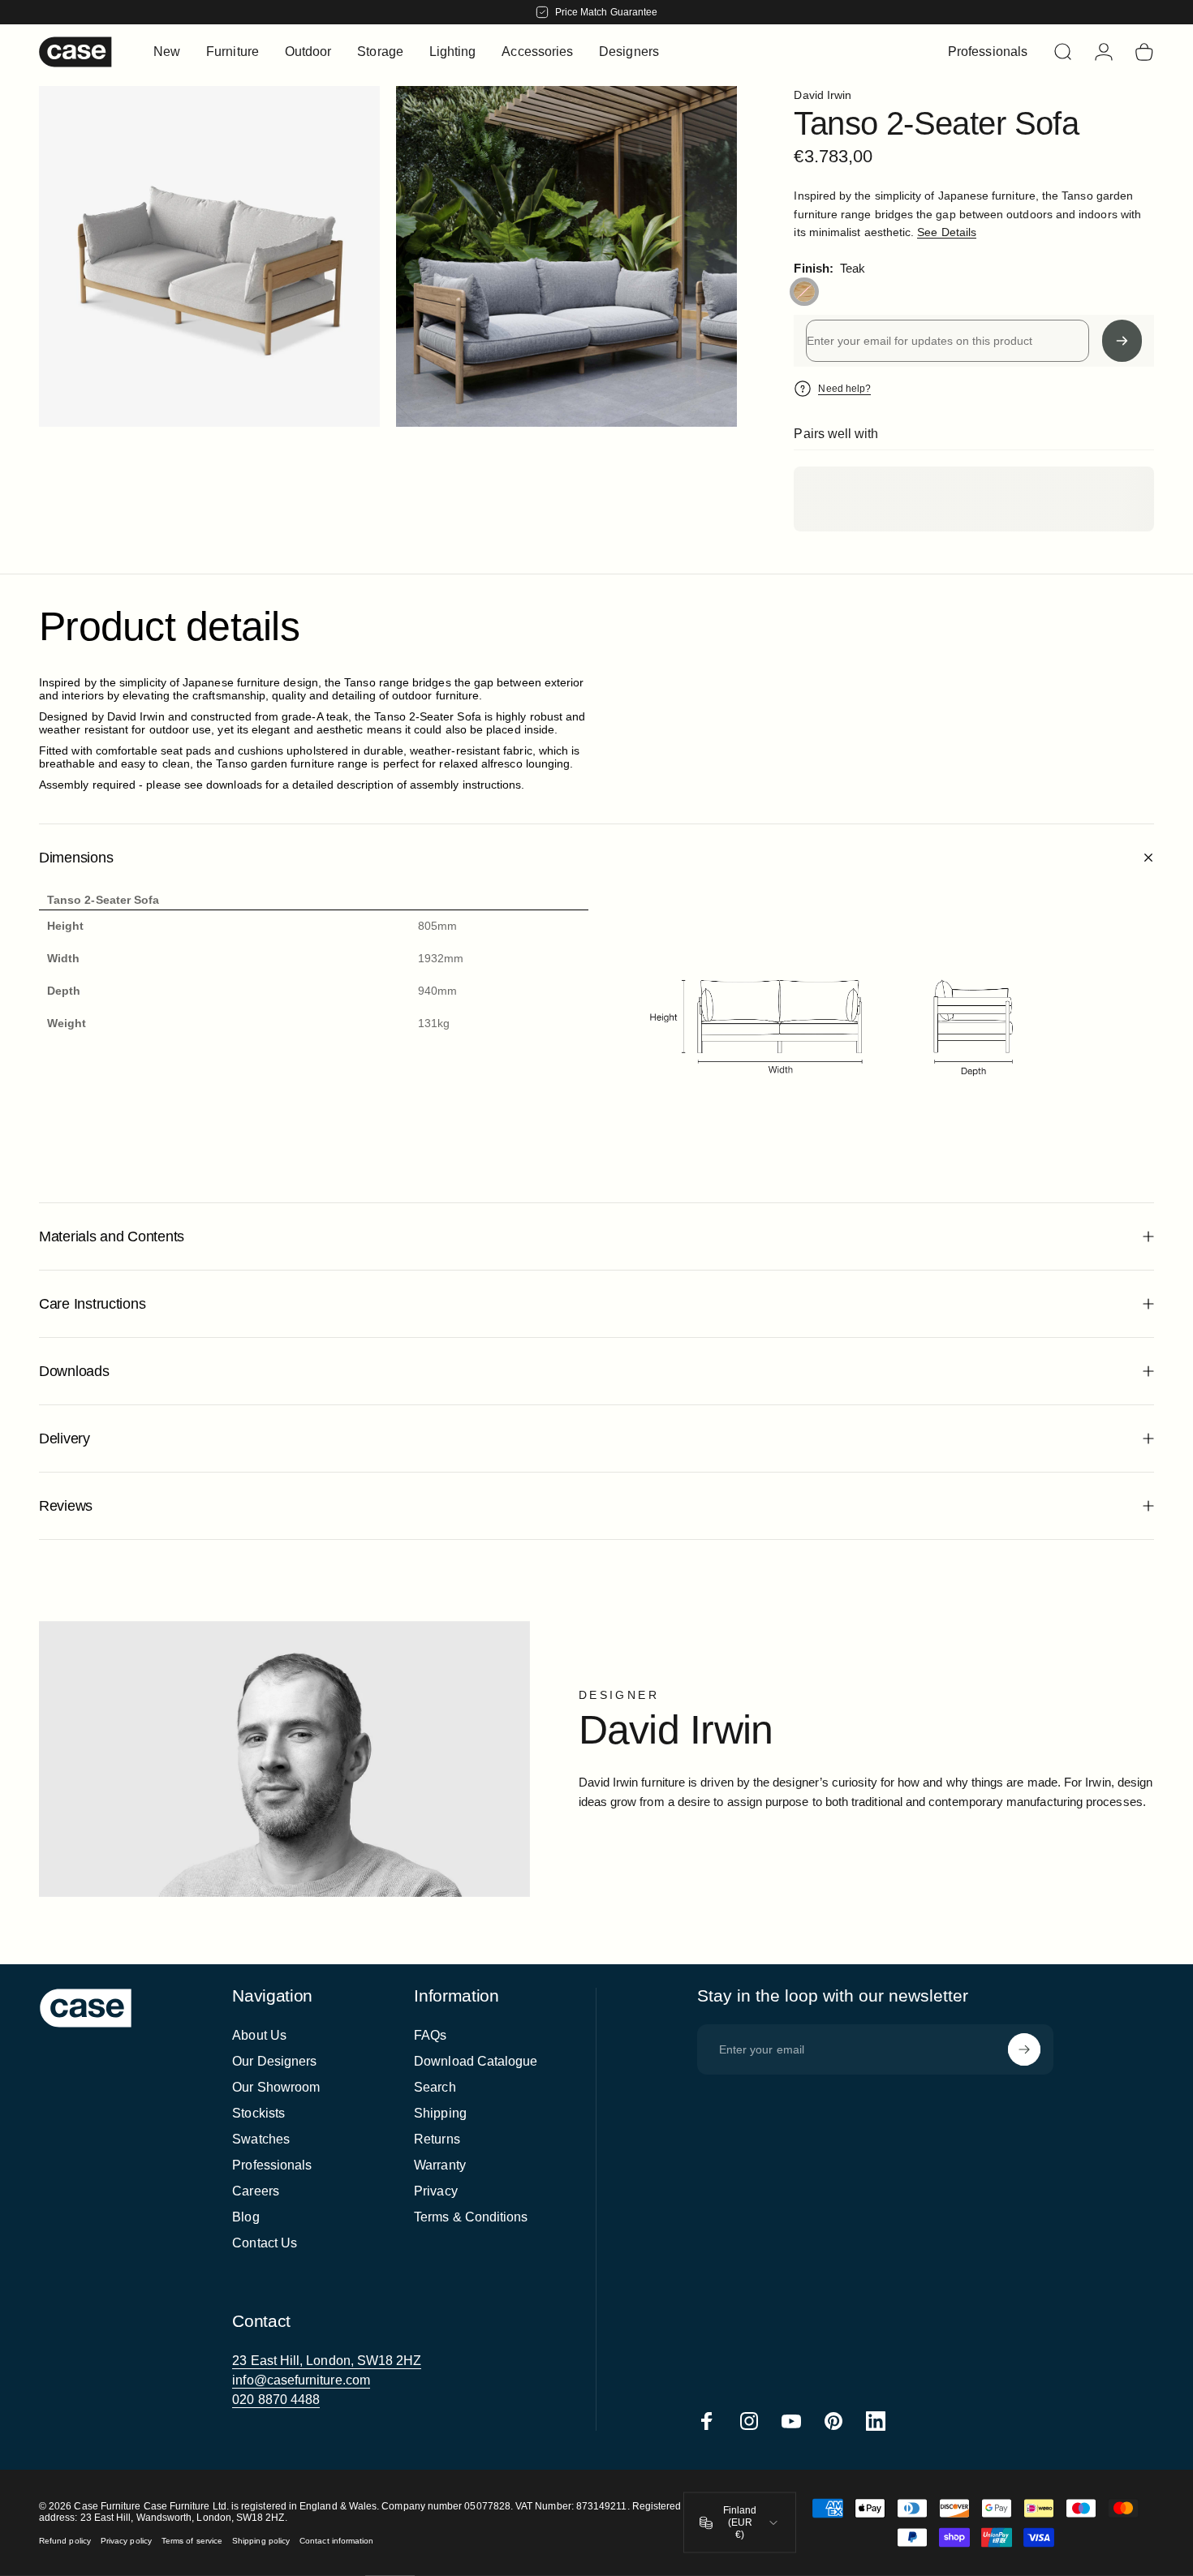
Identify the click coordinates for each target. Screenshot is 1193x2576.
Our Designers (274, 2061)
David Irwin (823, 95)
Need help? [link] (844, 389)
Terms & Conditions (471, 2217)
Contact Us (265, 2243)
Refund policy (65, 2541)
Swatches (261, 2139)
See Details (947, 232)
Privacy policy (126, 2541)
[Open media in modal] (566, 256)
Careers (256, 2191)
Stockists (258, 2113)
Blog (245, 2217)
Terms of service (192, 2541)
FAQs (430, 2035)
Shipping (440, 2113)
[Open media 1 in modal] (209, 256)
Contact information (336, 2541)
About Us (259, 2035)
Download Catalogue (476, 2061)
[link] (327, 2361)
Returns (437, 2139)
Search (435, 2087)
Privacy (436, 2191)
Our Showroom (276, 2087)
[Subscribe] (1024, 2049)
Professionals (272, 2165)
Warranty (440, 2165)
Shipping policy (261, 2541)
